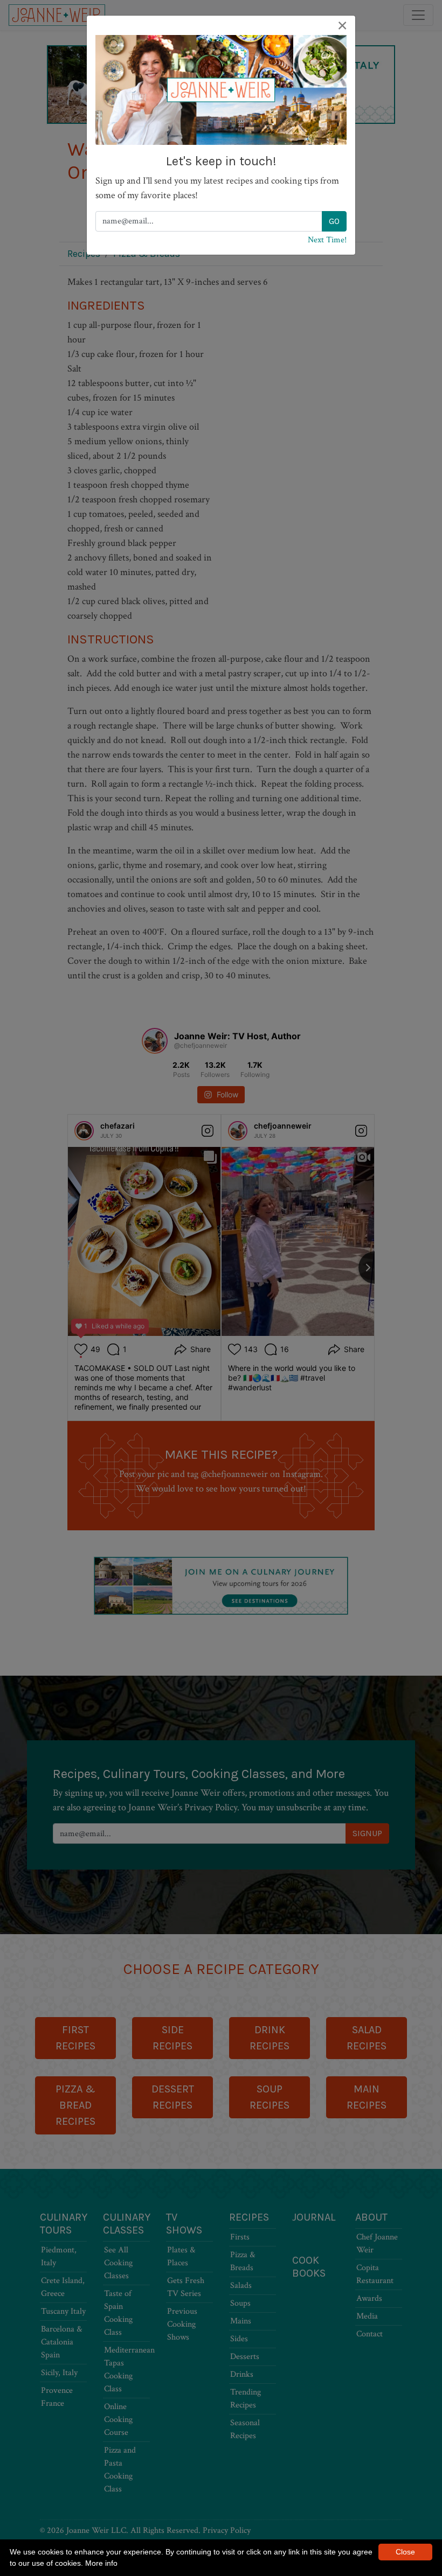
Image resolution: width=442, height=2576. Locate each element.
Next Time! (327, 240)
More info (101, 2563)
